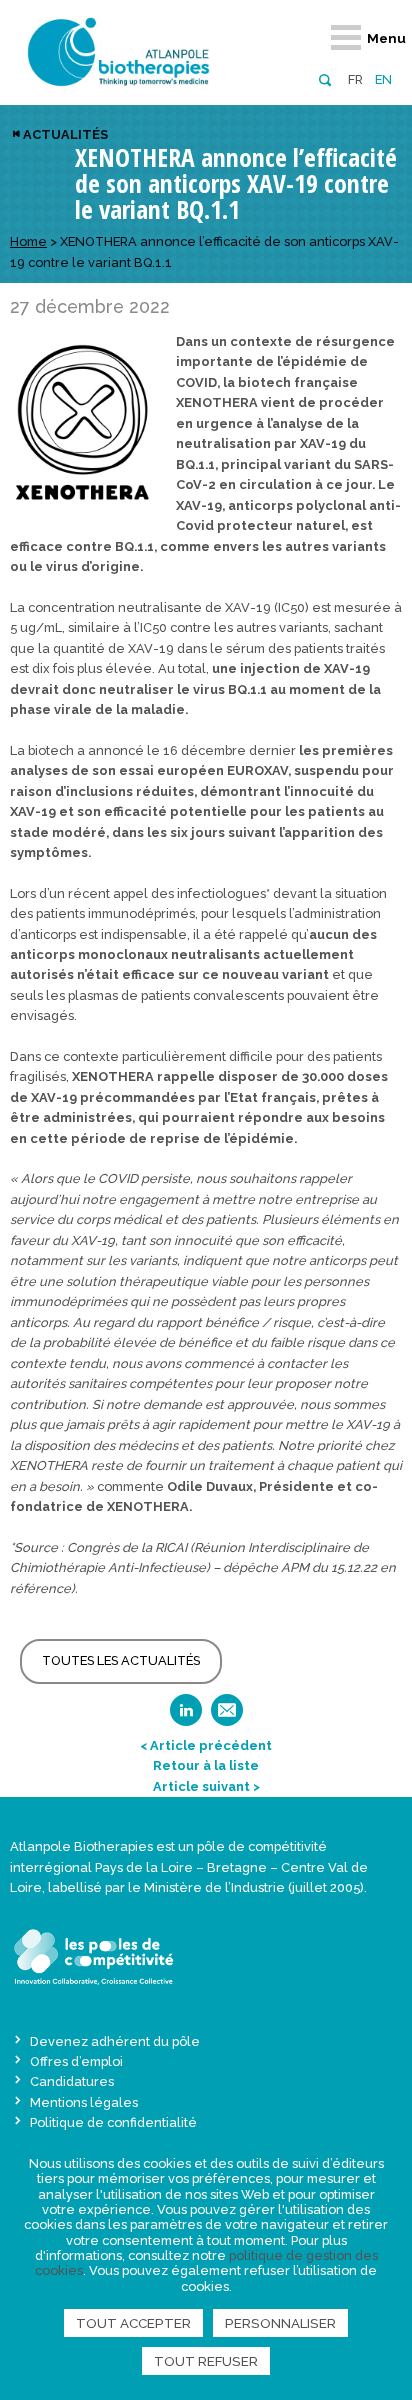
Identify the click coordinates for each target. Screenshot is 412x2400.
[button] (324, 78)
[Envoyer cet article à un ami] (227, 1716)
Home (28, 241)
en (383, 79)
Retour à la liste (206, 1765)
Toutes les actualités (121, 1660)
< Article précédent (206, 1745)
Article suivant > (206, 1786)
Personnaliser (280, 2323)
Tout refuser (206, 2361)
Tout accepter (133, 2323)
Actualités (65, 134)
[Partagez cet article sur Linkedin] (186, 1716)
